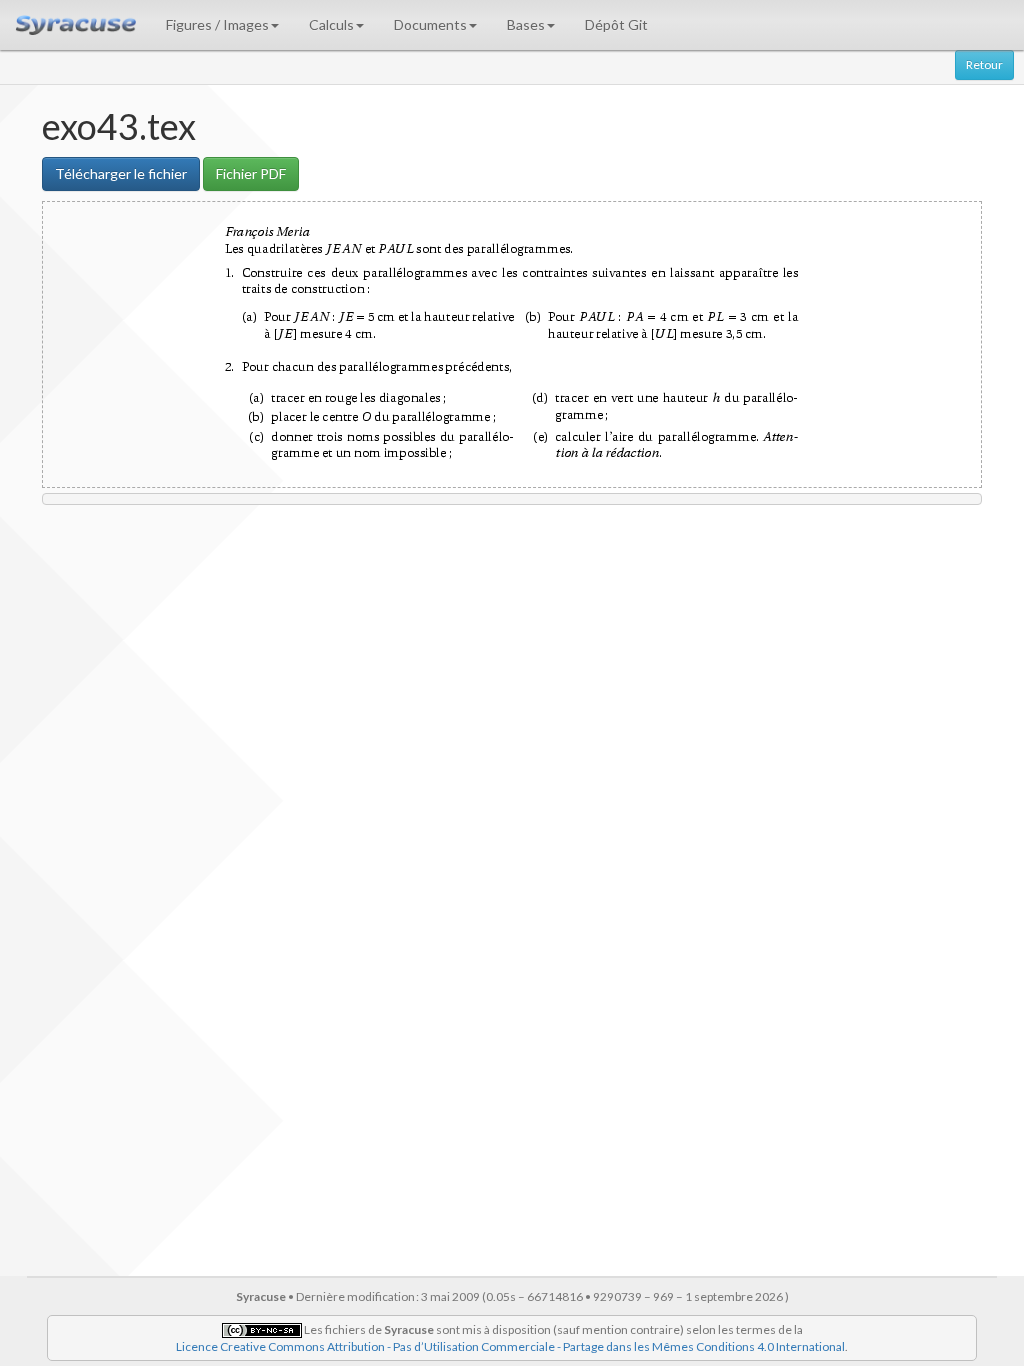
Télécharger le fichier (121, 173)
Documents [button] (430, 24)
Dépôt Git (616, 24)
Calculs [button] (331, 24)
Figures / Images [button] (217, 24)
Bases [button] (526, 24)
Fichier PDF (251, 173)
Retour (984, 64)
